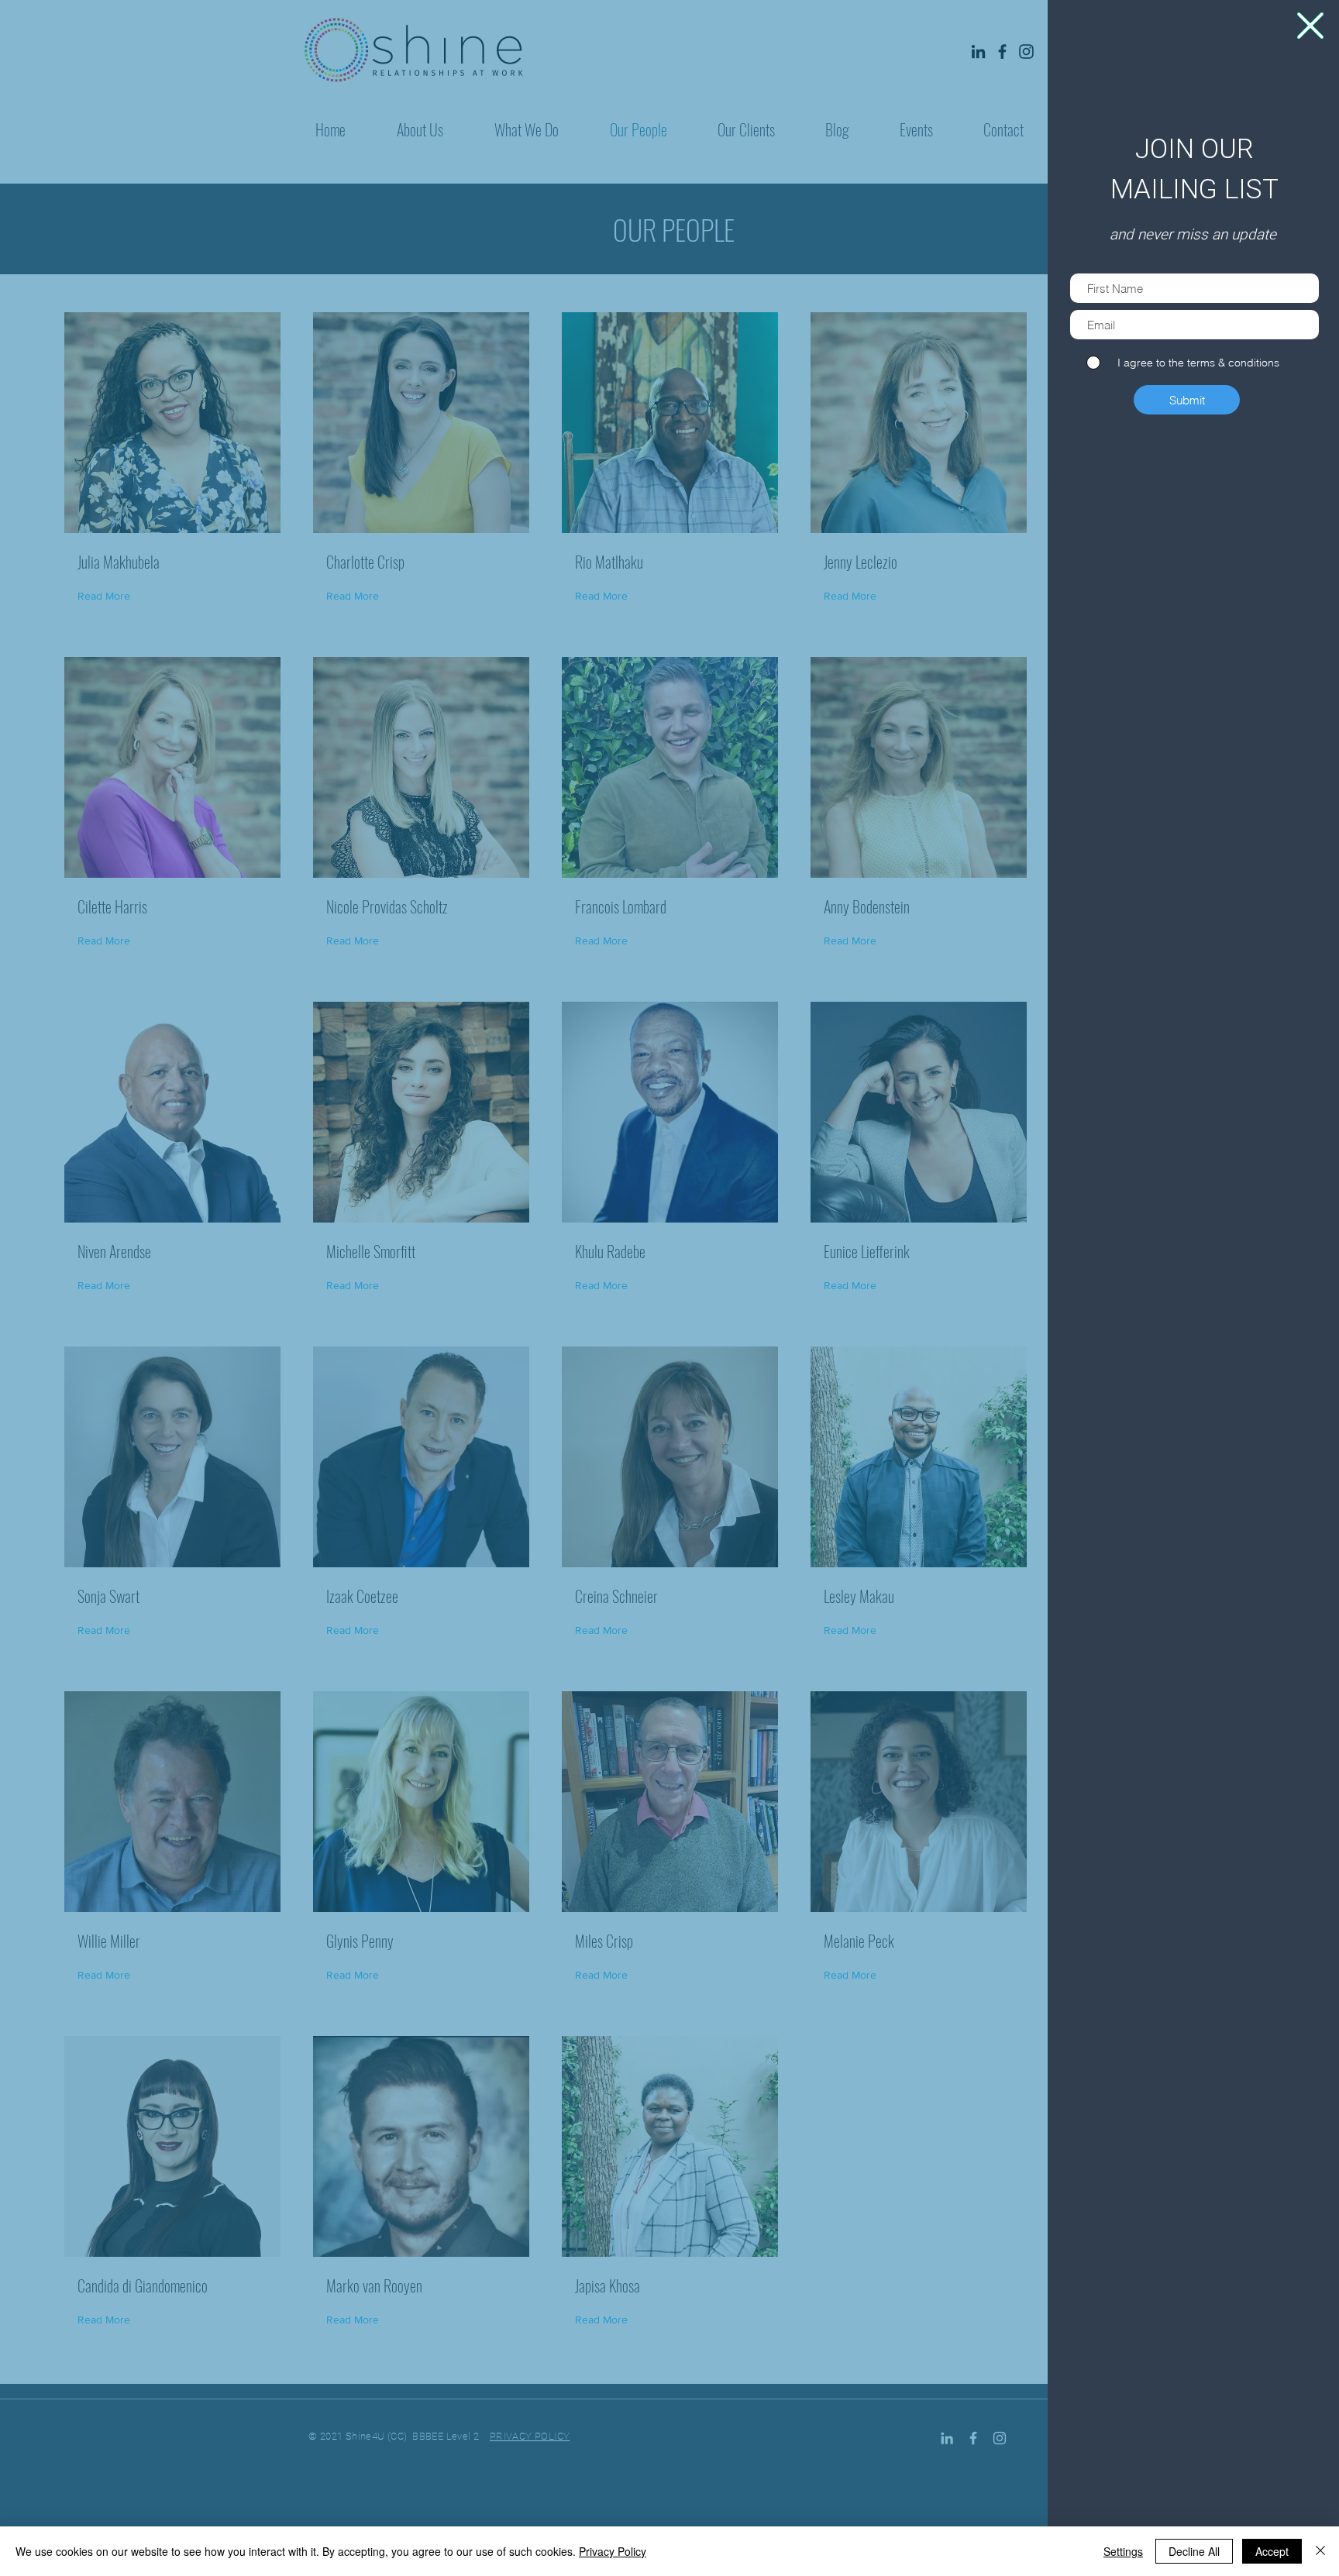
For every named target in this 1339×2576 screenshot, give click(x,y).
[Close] (1320, 2551)
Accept (1272, 2551)
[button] (1310, 26)
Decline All (1194, 2551)
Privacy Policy (613, 2551)
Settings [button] (1123, 2551)
